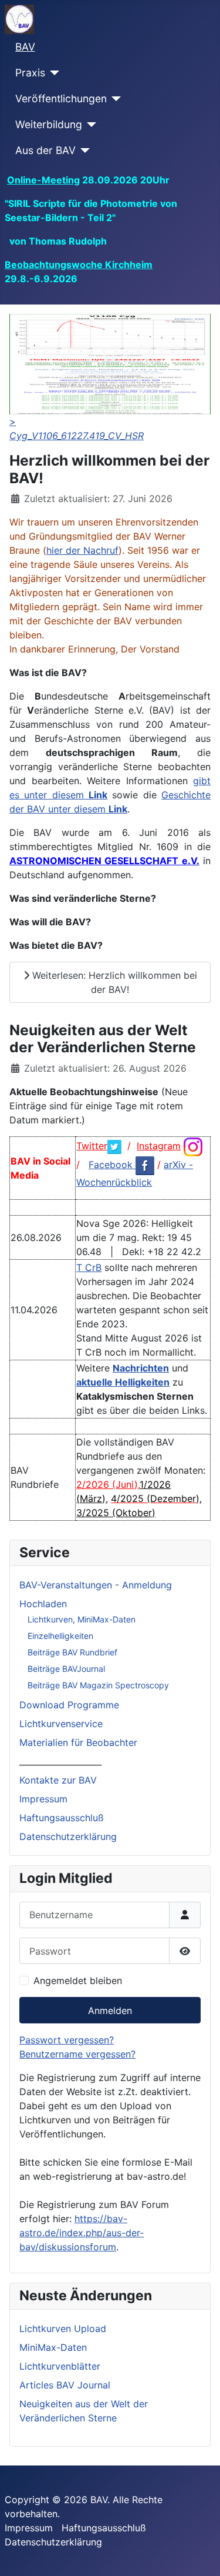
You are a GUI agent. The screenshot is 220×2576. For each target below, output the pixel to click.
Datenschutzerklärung (68, 1836)
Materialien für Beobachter (78, 1742)
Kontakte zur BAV (58, 1780)
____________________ (60, 1761)
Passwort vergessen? (67, 2040)
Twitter (92, 1146)
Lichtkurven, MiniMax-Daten (82, 1619)
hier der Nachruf (82, 550)
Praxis (30, 73)
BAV (25, 47)
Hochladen (43, 1604)
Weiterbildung (49, 124)
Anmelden (110, 2010)
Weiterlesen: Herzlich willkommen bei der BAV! (113, 982)
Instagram (159, 1146)
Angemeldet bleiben (78, 1980)
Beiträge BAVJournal (66, 1669)
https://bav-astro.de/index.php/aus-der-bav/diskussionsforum (82, 2233)
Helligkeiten (142, 1382)
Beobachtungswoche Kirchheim (79, 265)
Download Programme (69, 1705)
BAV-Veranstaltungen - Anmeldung (96, 1585)
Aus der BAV (45, 150)
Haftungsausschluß (62, 1818)
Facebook (112, 1165)
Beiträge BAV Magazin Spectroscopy (98, 1685)
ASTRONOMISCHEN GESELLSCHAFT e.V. (104, 861)
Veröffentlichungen (61, 98)
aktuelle (96, 1382)
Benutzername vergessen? (77, 2054)
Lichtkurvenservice (61, 1724)
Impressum (43, 1799)
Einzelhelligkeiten (60, 1636)
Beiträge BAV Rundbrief (72, 1652)
